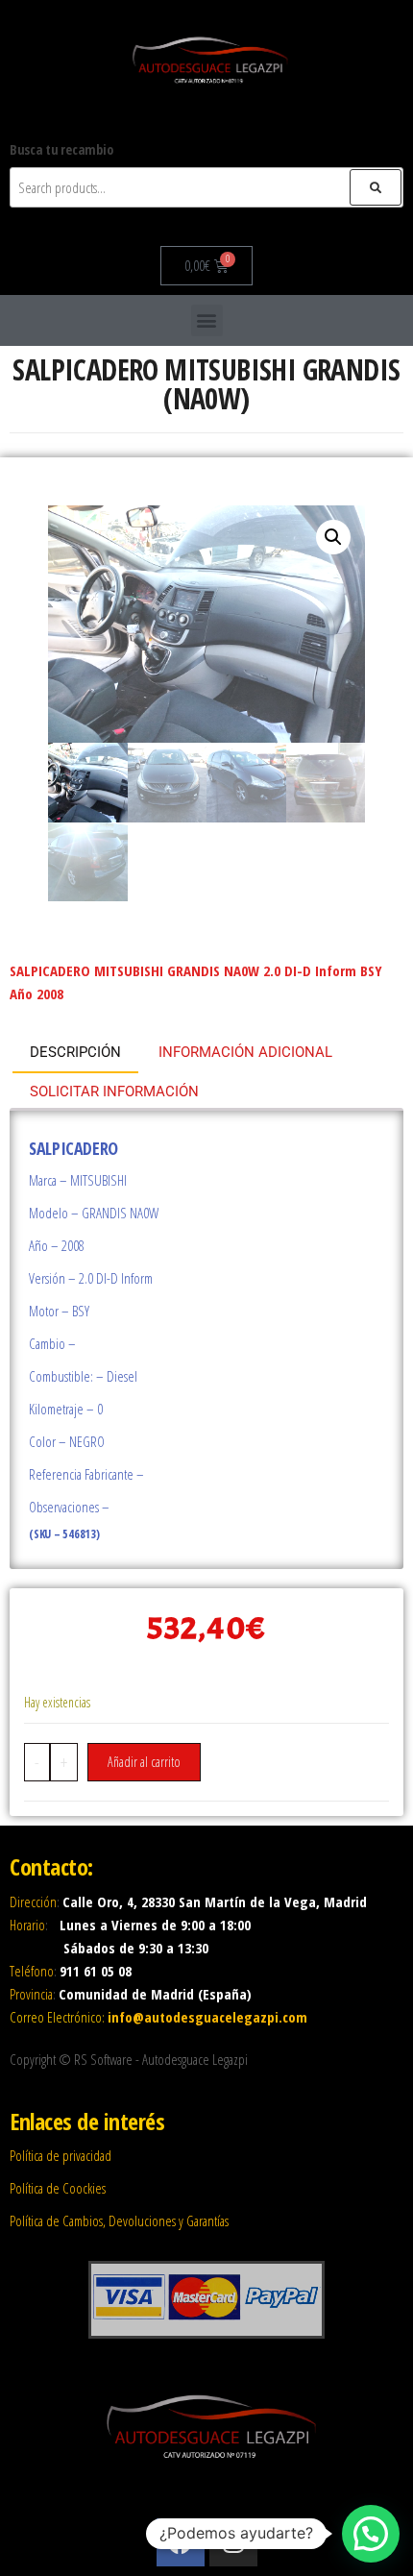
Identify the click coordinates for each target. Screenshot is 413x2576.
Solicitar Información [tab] (114, 1092)
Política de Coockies (58, 2188)
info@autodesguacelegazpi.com (207, 2017)
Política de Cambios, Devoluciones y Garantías (119, 2220)
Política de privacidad (61, 2155)
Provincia (31, 1994)
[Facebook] (181, 2542)
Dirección (33, 1901)
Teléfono (32, 1971)
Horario (27, 1925)
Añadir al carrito (144, 1762)
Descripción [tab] (75, 1052)
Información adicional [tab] (245, 1052)
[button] (207, 320)
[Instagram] (233, 2542)
